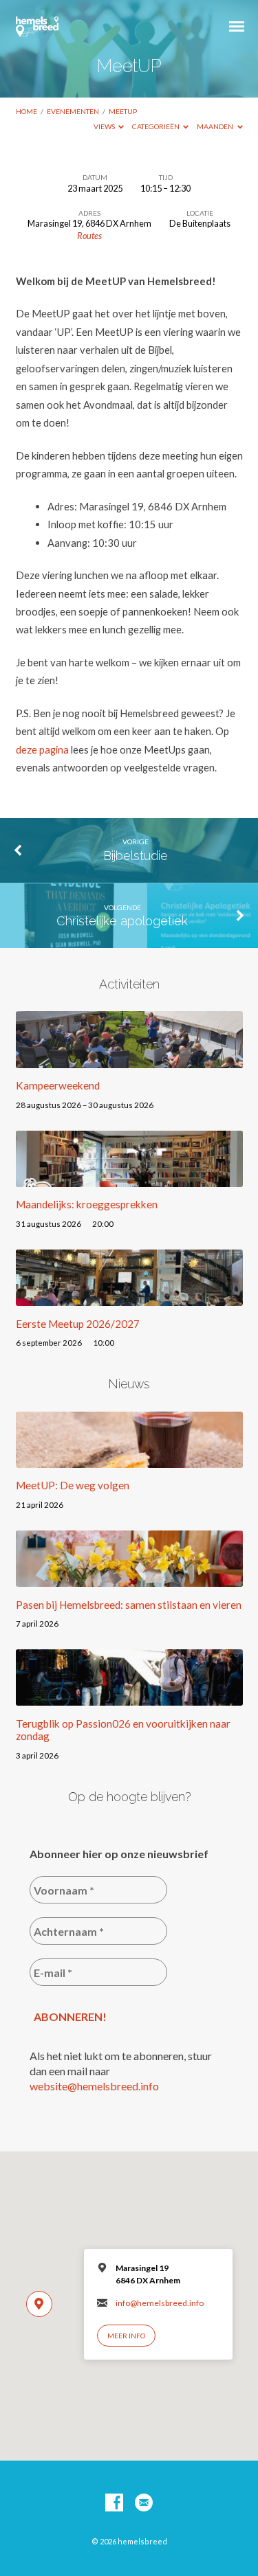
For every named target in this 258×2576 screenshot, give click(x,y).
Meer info (126, 2336)
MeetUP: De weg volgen (73, 1485)
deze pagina (42, 749)
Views (105, 126)
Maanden (216, 126)
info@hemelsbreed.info (160, 2303)
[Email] (144, 2503)
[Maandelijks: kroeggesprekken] (129, 1179)
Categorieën (157, 126)
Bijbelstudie (136, 856)
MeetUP (123, 111)
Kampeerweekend (58, 1085)
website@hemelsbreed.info (94, 2086)
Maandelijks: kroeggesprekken (87, 1204)
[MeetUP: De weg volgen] (129, 1460)
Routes (89, 236)
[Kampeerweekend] (129, 1060)
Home (26, 111)
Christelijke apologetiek (122, 921)
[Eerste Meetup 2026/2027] (129, 1298)
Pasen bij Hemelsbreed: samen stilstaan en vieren (129, 1605)
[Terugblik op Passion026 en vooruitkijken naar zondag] (129, 1697)
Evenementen (73, 111)
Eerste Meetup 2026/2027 (78, 1324)
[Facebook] (114, 2503)
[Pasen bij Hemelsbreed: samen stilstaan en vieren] (129, 1579)
